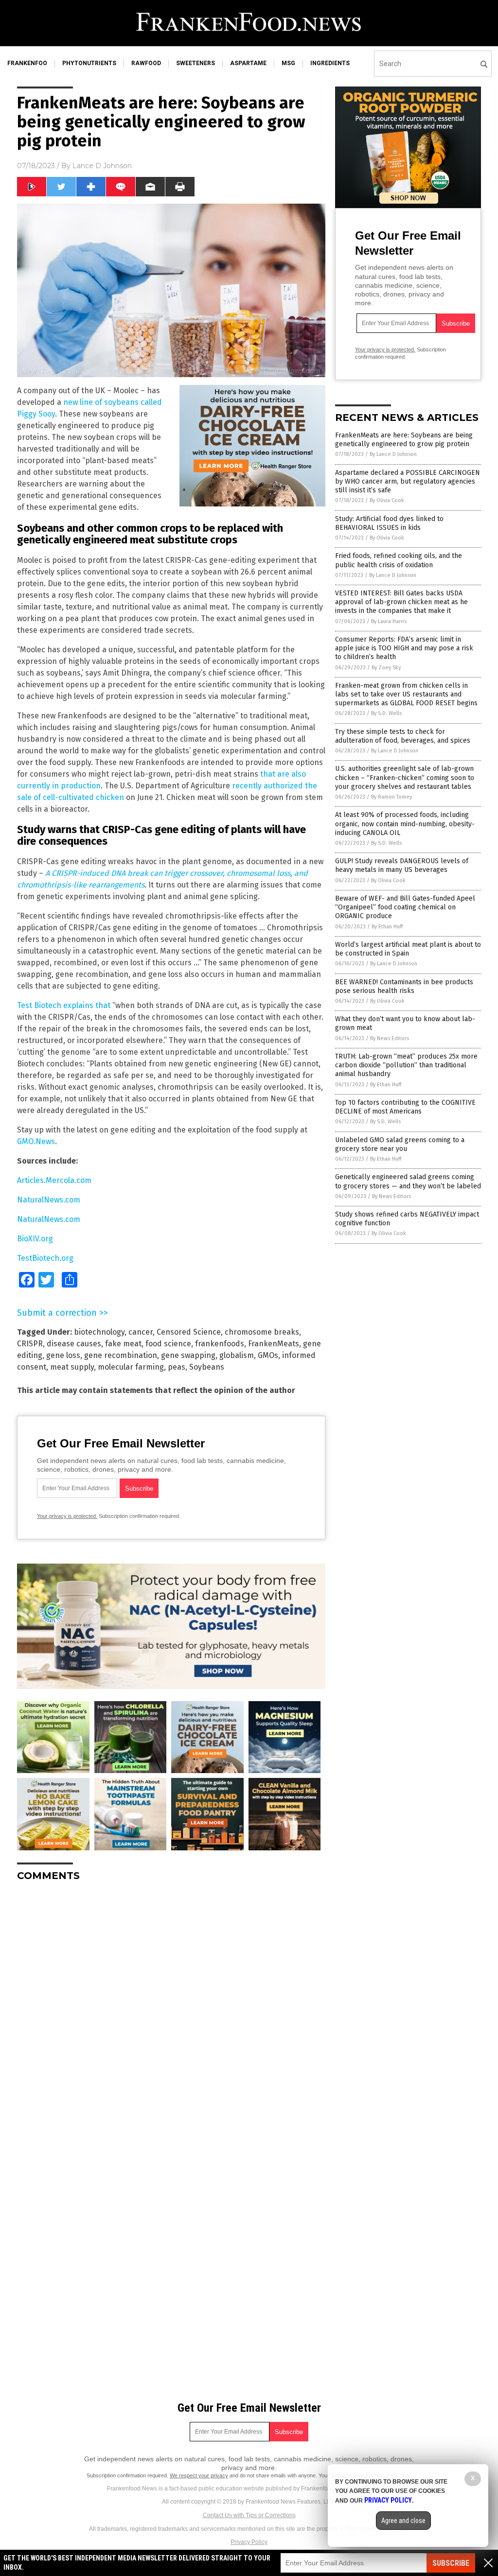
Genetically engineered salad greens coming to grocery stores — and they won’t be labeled (408, 1181)
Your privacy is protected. (67, 1516)
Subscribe (451, 2563)
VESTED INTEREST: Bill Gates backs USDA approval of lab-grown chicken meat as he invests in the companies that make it (401, 602)
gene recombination (121, 1355)
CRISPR (30, 1344)
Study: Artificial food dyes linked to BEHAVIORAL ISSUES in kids (389, 523)
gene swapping (188, 1355)
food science (168, 1344)
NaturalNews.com (49, 1200)
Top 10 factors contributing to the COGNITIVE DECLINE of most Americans (405, 1107)
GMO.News (36, 1141)
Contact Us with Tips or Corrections (249, 2515)
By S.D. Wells (386, 713)
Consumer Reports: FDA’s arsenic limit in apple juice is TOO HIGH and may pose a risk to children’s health (404, 648)
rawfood (146, 63)
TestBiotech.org (45, 1258)
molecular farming (131, 1367)
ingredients (330, 63)
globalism (237, 1355)
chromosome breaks (262, 1332)
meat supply (72, 1367)
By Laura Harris (389, 621)
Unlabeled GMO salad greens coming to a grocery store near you (400, 1144)
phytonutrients (89, 63)
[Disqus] (171, 2011)
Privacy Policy (249, 2542)
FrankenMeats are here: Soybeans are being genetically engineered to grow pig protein (404, 440)
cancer (141, 1332)
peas (177, 1367)
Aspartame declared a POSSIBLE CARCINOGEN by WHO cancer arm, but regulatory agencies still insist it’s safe (408, 481)
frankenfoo (27, 63)
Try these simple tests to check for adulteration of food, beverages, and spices (403, 736)
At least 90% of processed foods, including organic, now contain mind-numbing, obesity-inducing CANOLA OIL (405, 824)
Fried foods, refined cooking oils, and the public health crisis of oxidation (399, 560)
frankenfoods (220, 1344)
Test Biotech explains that (64, 1005)
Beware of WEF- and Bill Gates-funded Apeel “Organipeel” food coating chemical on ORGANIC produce (405, 907)
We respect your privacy (199, 2475)
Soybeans (207, 1367)
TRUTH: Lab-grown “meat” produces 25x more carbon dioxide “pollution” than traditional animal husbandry (406, 1065)
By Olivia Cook (387, 500)
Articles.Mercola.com (54, 1180)
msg (288, 63)
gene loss (63, 1355)
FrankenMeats (274, 1344)
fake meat (123, 1344)
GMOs (268, 1355)
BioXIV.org (35, 1239)
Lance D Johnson (102, 166)
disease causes (74, 1344)
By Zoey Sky (386, 668)
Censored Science (189, 1332)
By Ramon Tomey (391, 797)
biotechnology (99, 1332)
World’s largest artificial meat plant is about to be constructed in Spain (408, 949)
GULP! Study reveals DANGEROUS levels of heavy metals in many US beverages (402, 865)
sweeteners (196, 63)
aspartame (248, 63)
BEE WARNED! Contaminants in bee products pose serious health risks (404, 986)
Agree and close (403, 2521)
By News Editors (390, 1038)
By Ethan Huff (387, 927)
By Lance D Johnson (393, 454)
